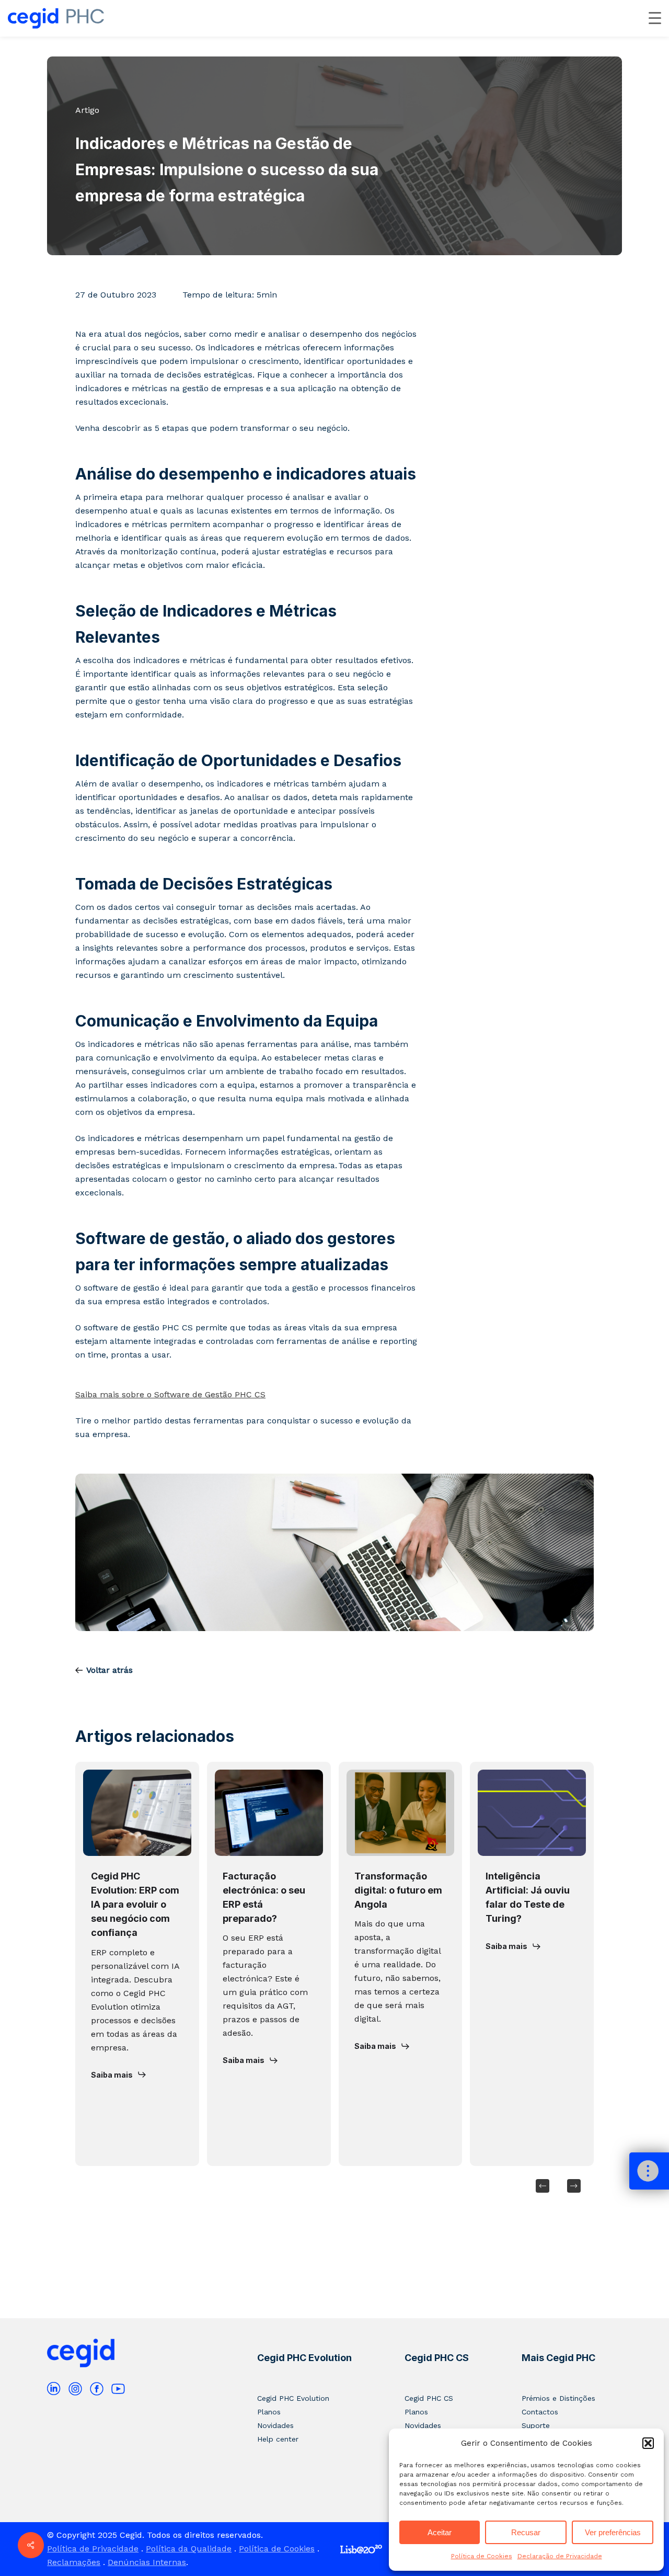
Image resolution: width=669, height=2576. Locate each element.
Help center (278, 2439)
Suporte (536, 2425)
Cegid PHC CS (437, 2358)
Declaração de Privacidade (560, 2556)
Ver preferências (613, 2532)
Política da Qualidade (189, 2549)
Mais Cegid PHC (558, 2358)
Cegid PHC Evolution (304, 2358)
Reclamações (74, 2562)
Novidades (275, 2425)
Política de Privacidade (93, 2549)
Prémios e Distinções (558, 2398)
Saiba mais (112, 2075)
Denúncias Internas (147, 2562)
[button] (648, 2443)
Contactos (540, 2412)
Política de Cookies (482, 2556)
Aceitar (440, 2532)
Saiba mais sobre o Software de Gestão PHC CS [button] (170, 1394)
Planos (269, 2412)
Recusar (526, 2532)
